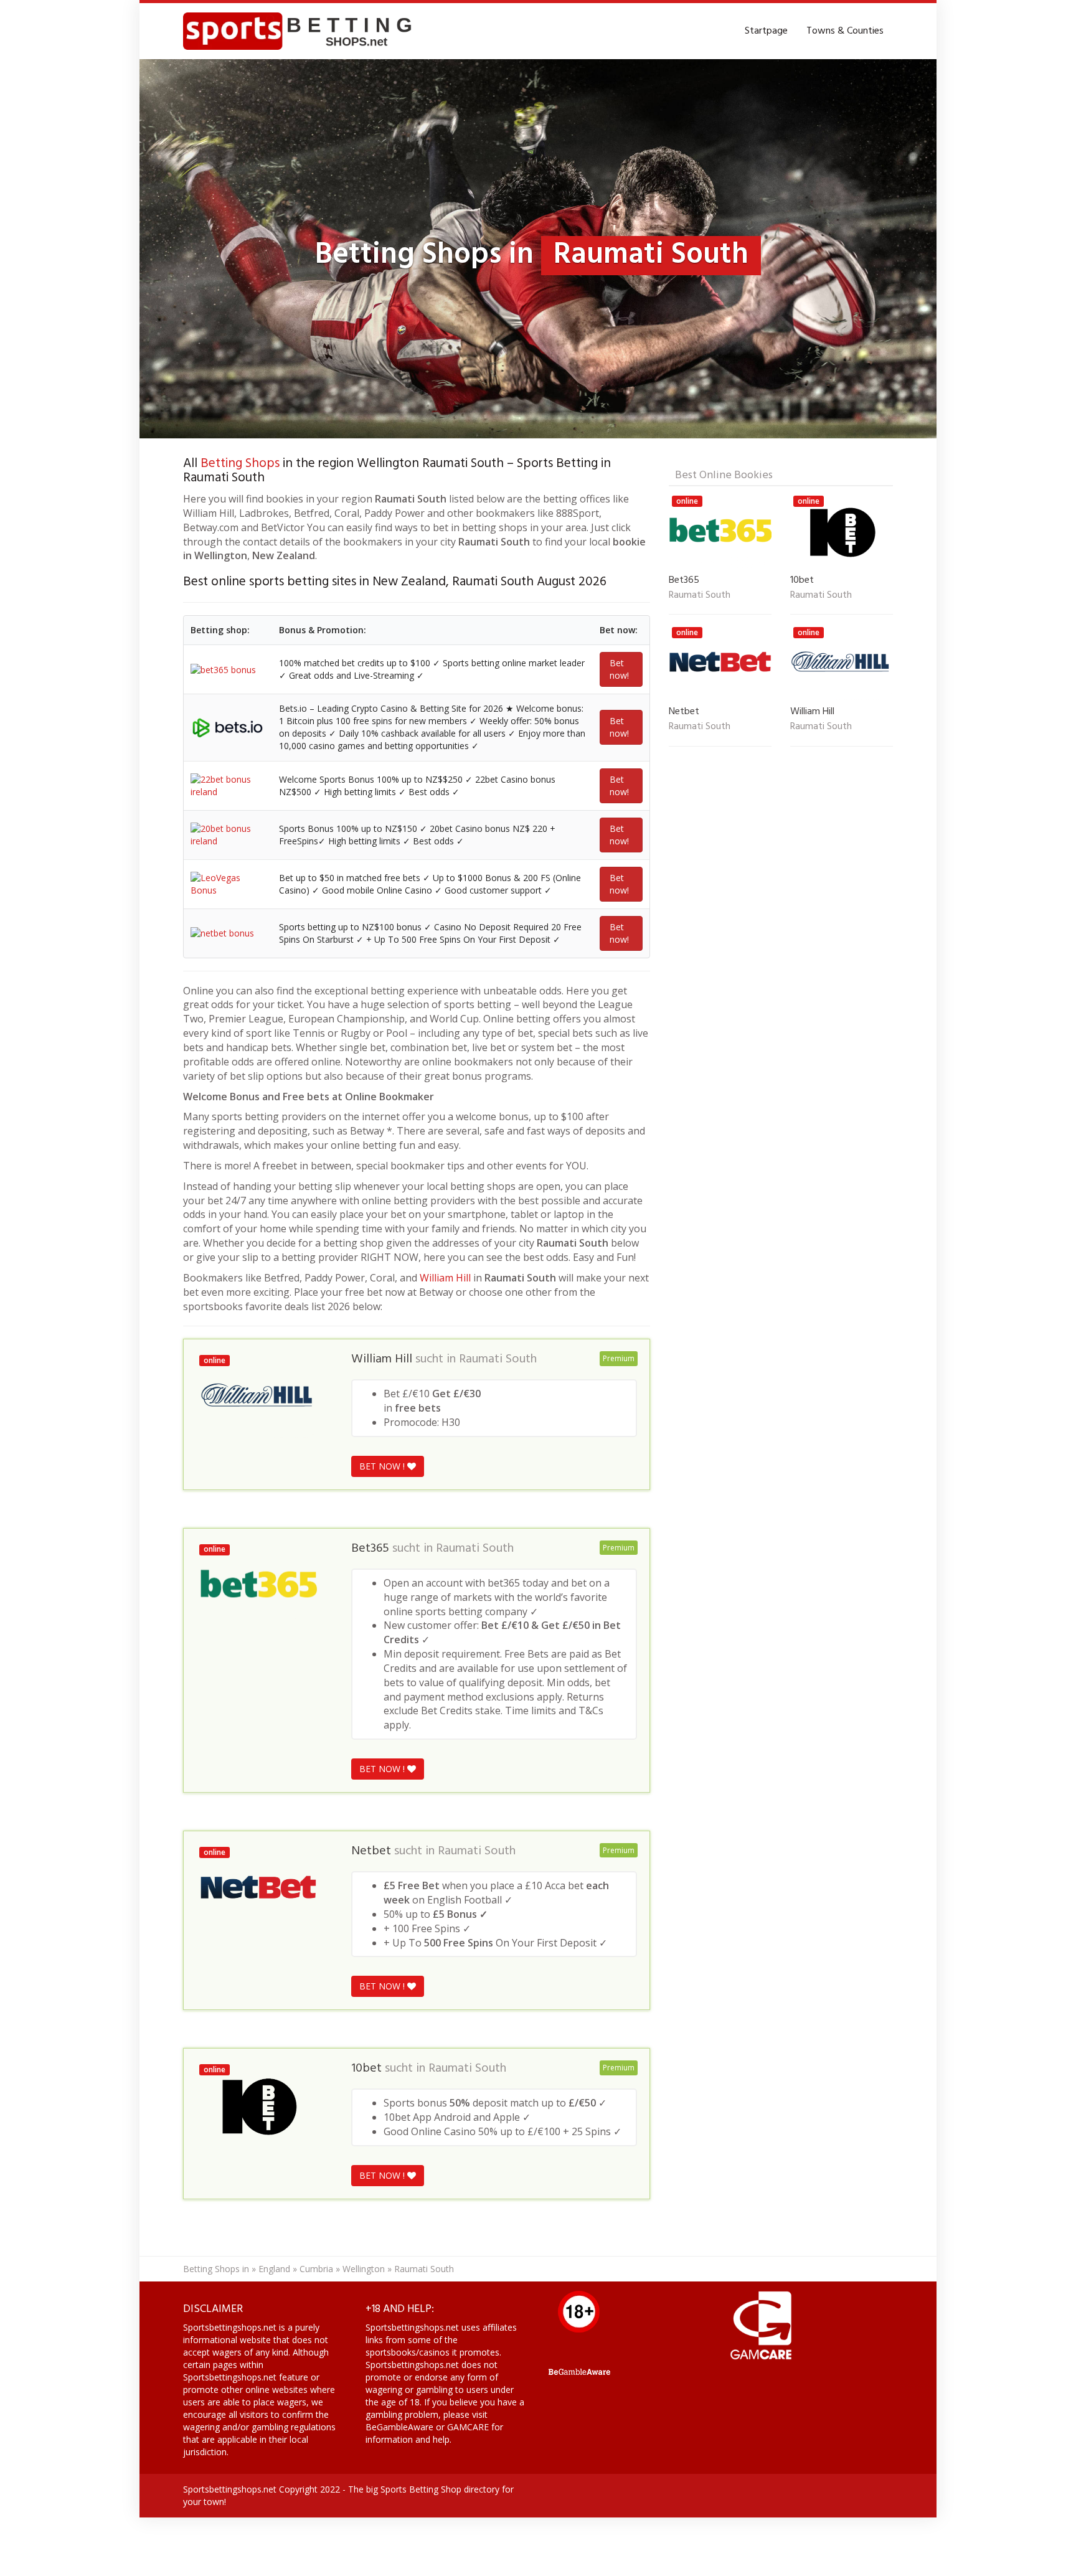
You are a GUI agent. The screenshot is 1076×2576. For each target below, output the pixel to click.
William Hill (445, 1278)
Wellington (364, 2269)
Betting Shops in (216, 2269)
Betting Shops (240, 464)
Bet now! (619, 669)
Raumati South (498, 1359)
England (274, 2269)
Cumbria (316, 2269)
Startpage (766, 31)
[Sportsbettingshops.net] (302, 31)
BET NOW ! (383, 1466)
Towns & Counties (845, 31)
